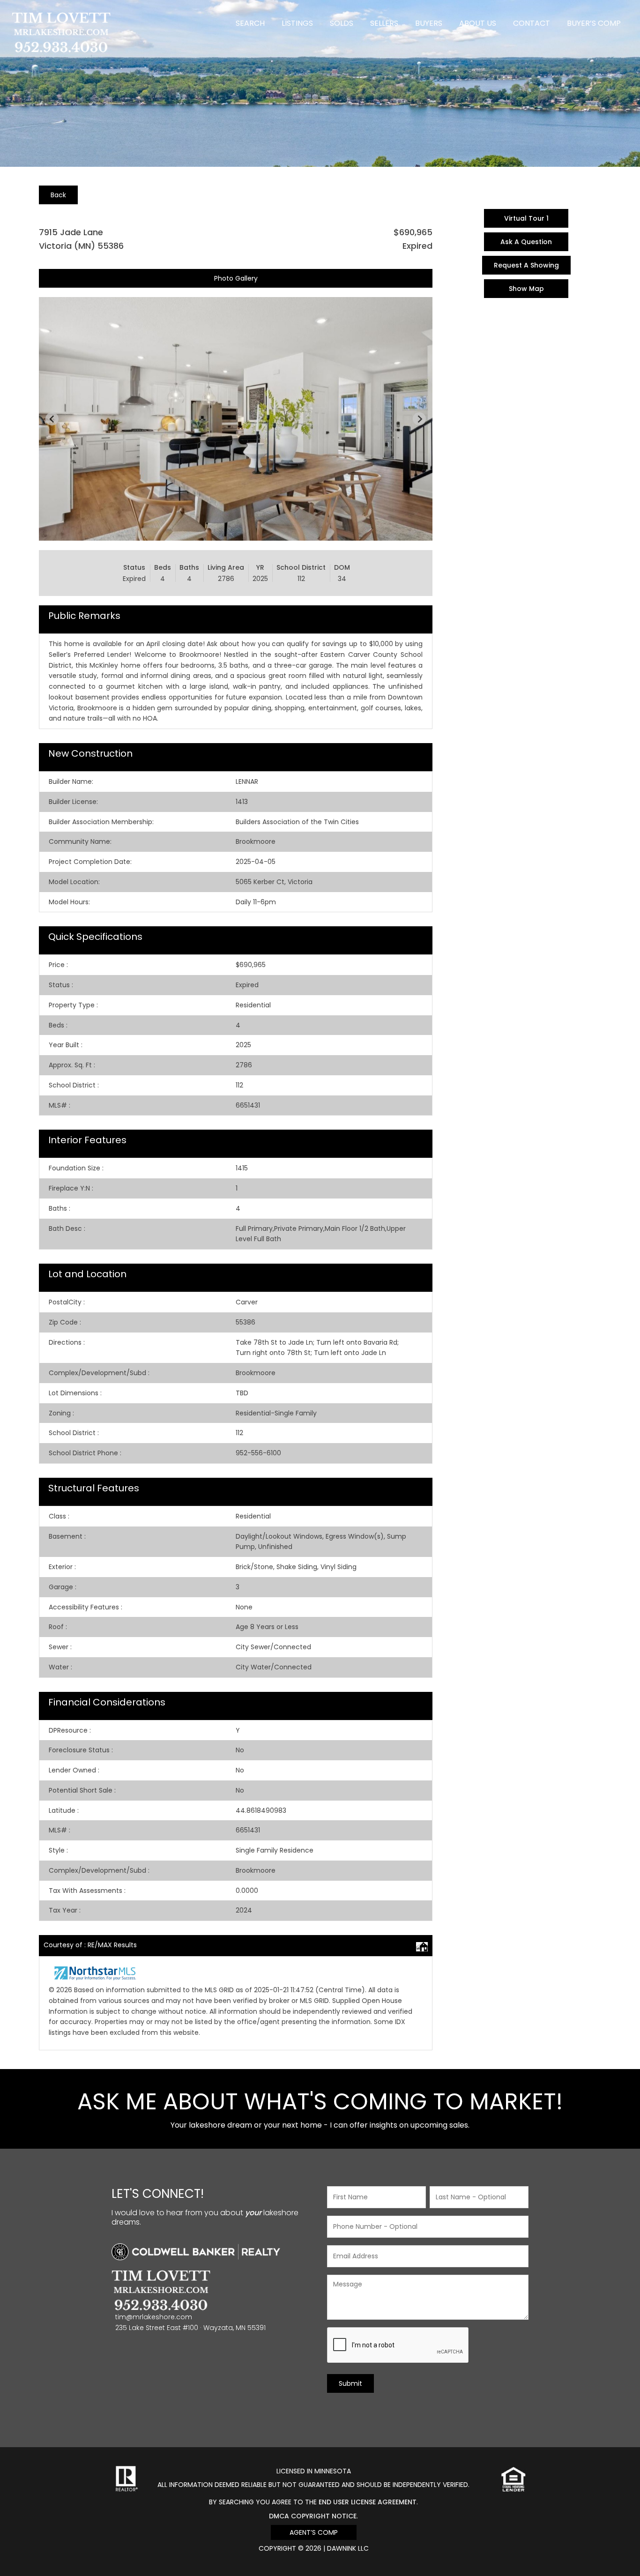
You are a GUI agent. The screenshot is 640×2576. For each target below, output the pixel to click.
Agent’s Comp (314, 2532)
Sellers (384, 23)
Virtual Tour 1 (526, 218)
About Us (478, 23)
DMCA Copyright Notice (313, 2516)
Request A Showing (526, 265)
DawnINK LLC (348, 2548)
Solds (342, 23)
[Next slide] (419, 419)
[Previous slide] (52, 419)
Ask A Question (526, 242)
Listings (297, 23)
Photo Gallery (236, 278)
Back (58, 195)
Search (250, 23)
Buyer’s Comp (594, 23)
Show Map (526, 289)
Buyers (429, 23)
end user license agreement (368, 2502)
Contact (532, 23)
